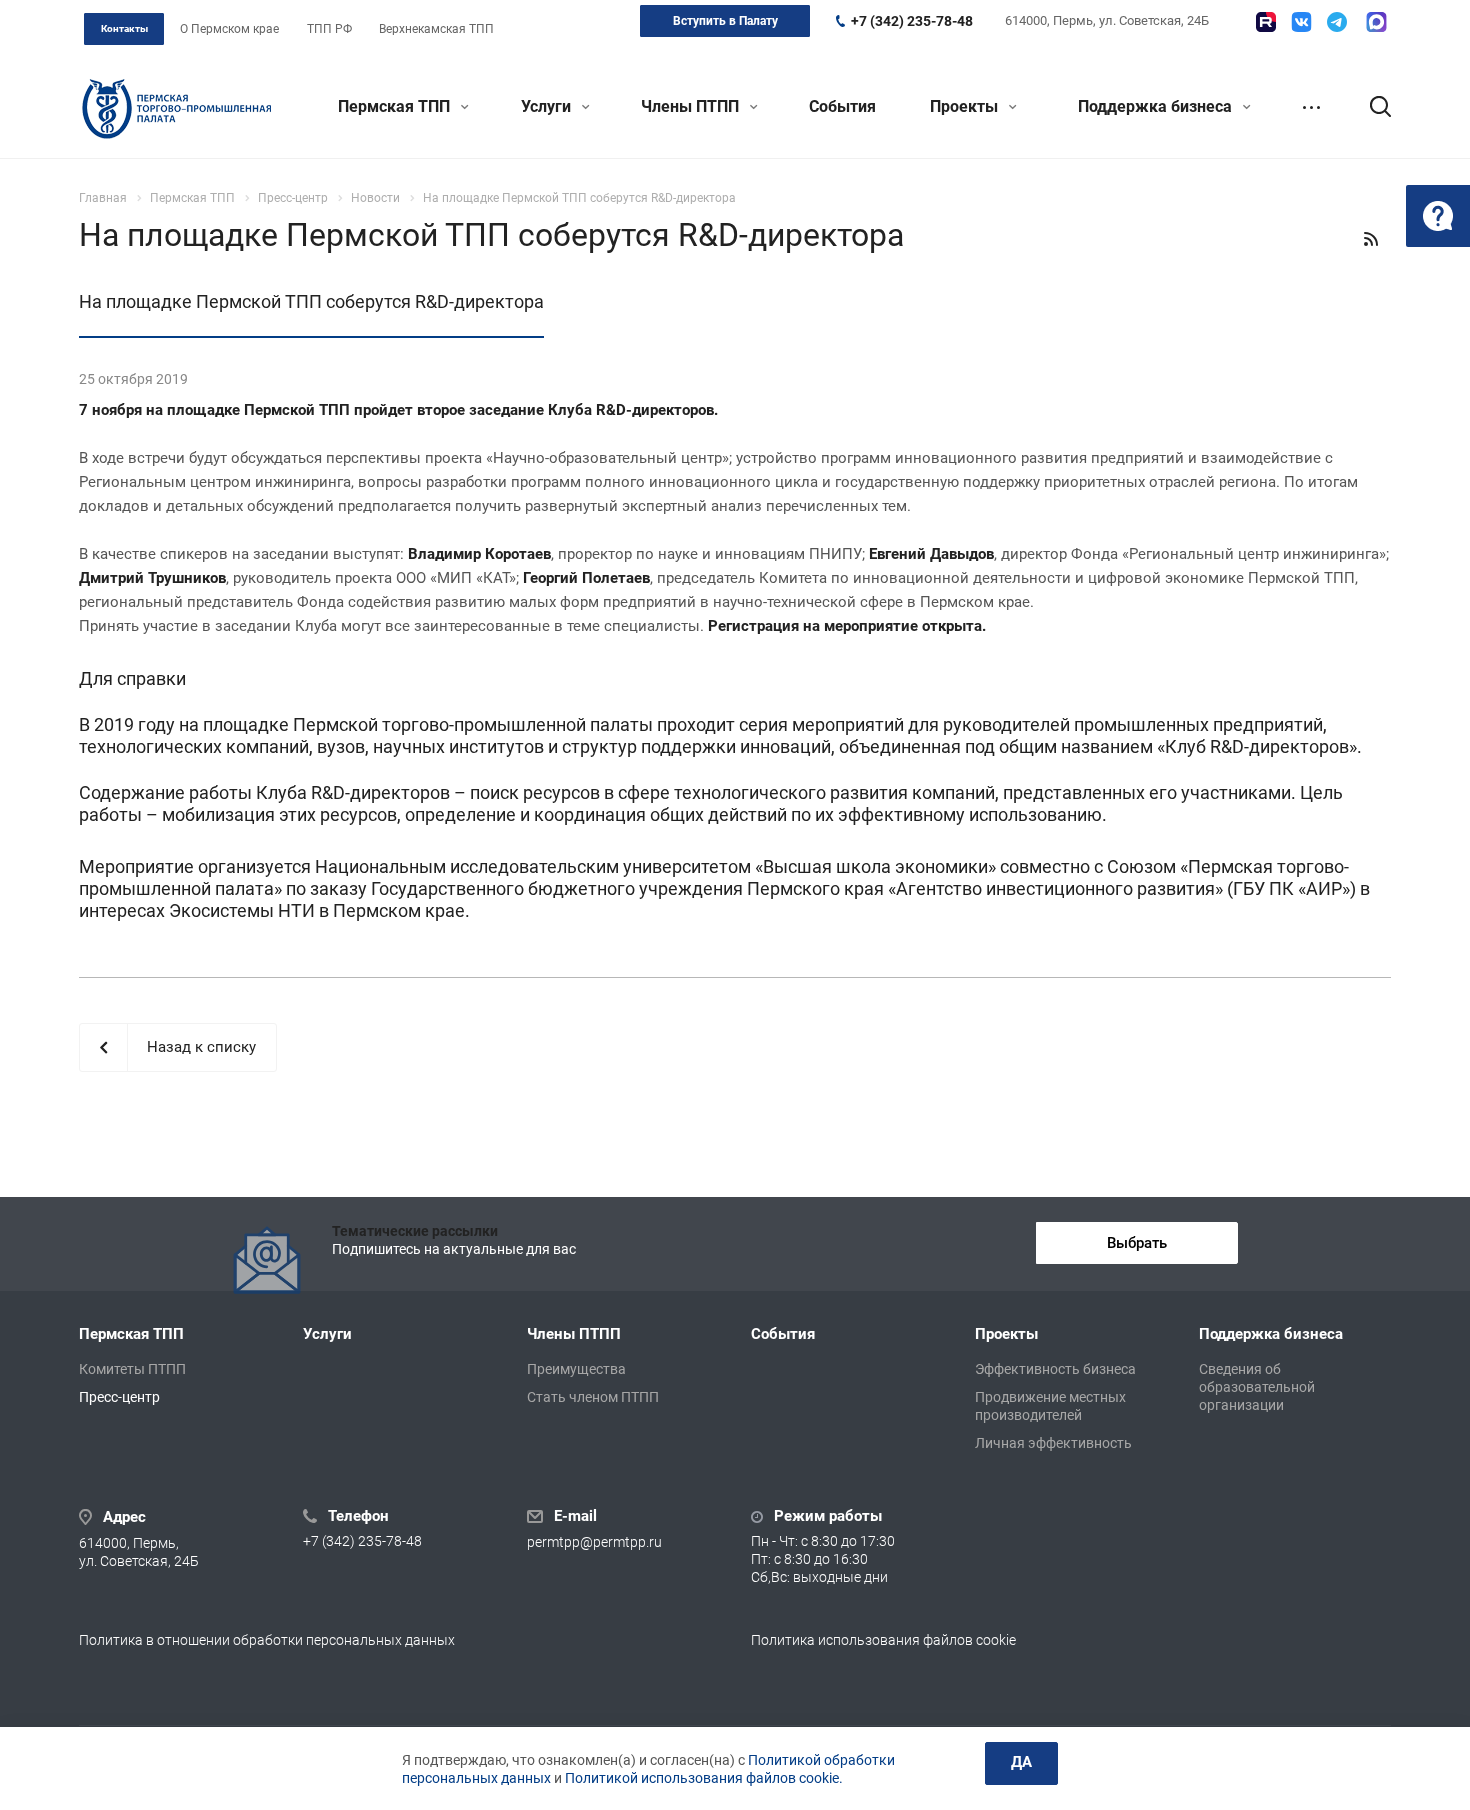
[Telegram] (1337, 22)
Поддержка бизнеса (1157, 106)
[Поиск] (1371, 107)
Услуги (548, 106)
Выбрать (1137, 1243)
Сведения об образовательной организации (1257, 1387)
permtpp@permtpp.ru (594, 1542)
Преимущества (576, 1369)
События (842, 106)
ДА (1021, 1762)
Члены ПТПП (692, 106)
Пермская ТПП (396, 106)
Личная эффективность (1053, 1443)
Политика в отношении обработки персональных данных (267, 1640)
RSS (1371, 239)
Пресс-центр (119, 1397)
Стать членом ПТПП (593, 1397)
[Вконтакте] (1301, 22)
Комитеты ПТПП (132, 1369)
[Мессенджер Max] (1376, 22)
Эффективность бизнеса (1055, 1369)
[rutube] (1266, 22)
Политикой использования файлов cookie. (704, 1778)
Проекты (966, 106)
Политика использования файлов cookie (883, 1640)
